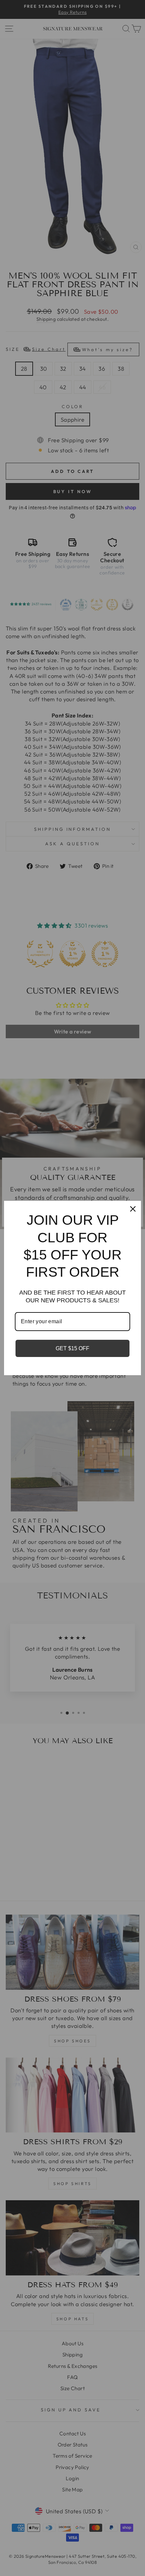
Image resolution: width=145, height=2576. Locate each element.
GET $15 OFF (72, 1348)
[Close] (133, 1209)
